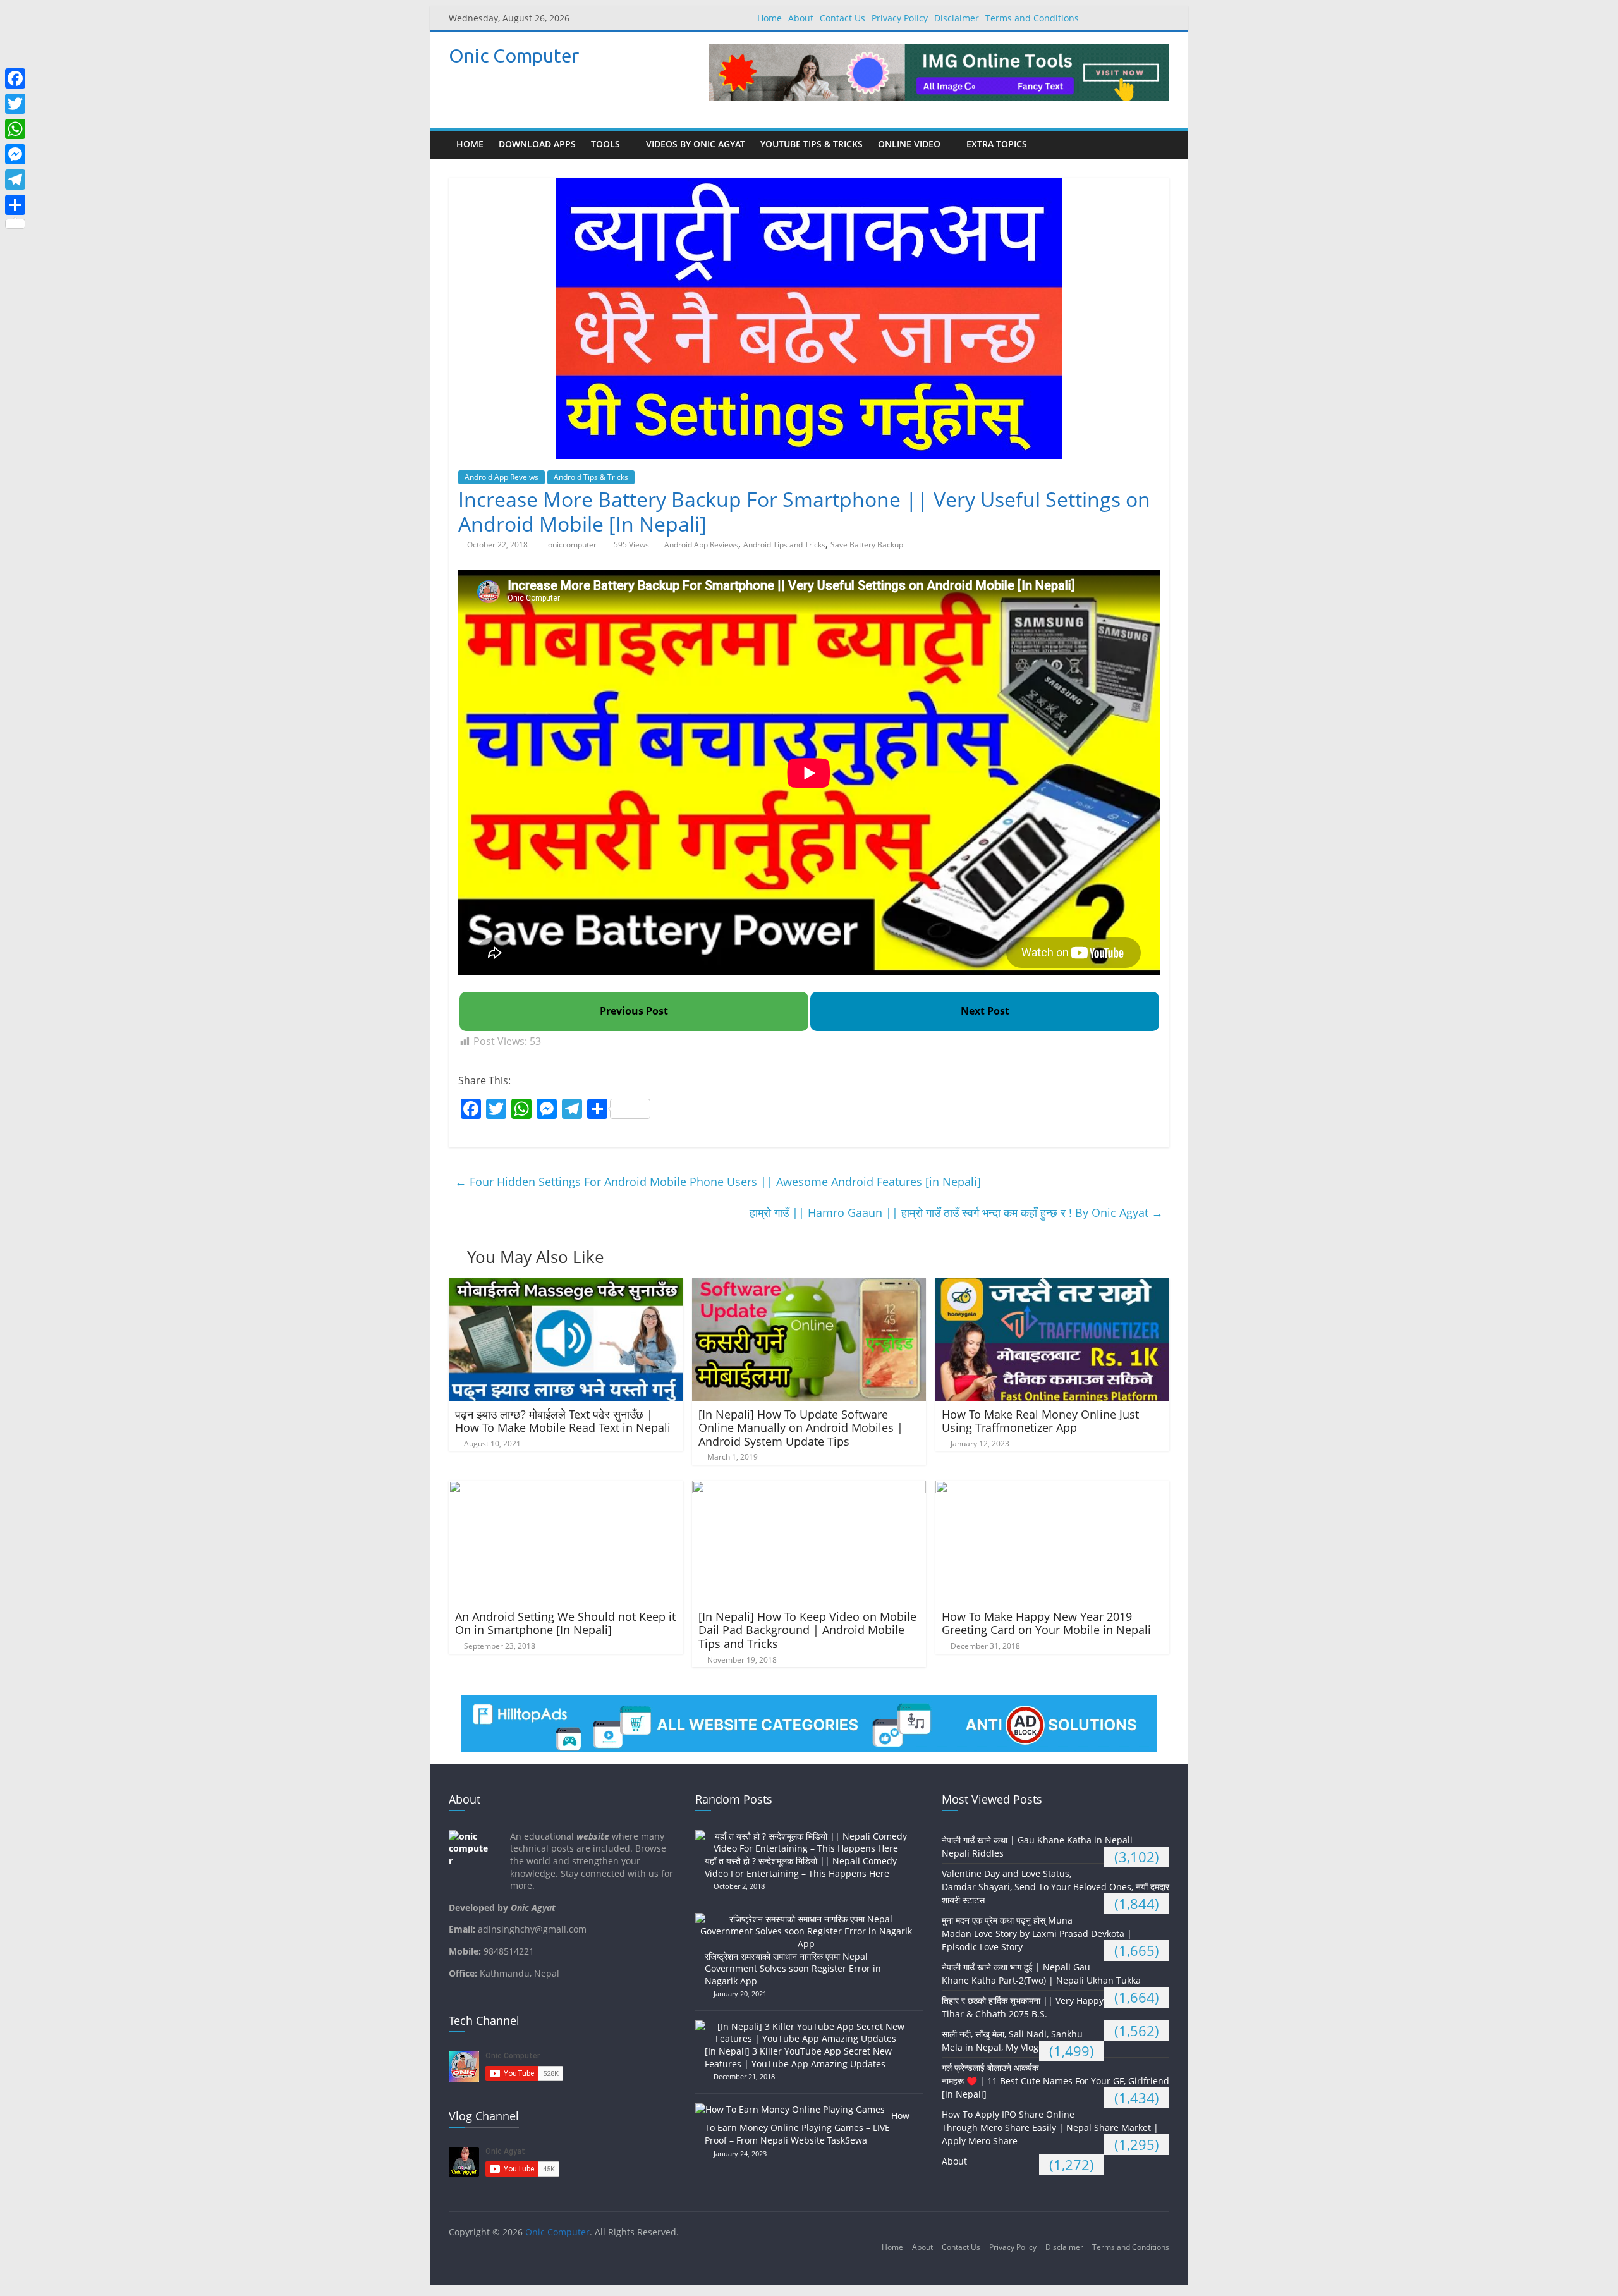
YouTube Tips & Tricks (812, 144)
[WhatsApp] (15, 129)
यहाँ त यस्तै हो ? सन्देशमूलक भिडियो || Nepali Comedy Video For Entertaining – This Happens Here (801, 1867)
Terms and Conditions (1032, 18)
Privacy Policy (900, 18)
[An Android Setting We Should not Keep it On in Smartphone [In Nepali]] (566, 1488)
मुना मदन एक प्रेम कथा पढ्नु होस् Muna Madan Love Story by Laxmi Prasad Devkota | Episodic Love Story (1037, 1933)
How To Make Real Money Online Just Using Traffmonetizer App (1040, 1421)
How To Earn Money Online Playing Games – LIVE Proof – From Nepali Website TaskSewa (807, 2128)
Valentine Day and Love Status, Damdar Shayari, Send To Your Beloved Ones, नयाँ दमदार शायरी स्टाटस (1055, 1887)
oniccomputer (573, 545)
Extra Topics (997, 144)
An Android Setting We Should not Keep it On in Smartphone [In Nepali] (565, 1623)
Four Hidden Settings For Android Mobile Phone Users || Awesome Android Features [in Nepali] (718, 1182)
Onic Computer (514, 56)
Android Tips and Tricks (784, 545)
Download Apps (537, 144)
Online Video (909, 144)
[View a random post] (1157, 145)
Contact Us (842, 18)
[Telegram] (15, 180)
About (801, 18)
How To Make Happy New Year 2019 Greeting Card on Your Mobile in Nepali (1046, 1623)
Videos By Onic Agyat (696, 144)
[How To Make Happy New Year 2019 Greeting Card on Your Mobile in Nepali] (1053, 1488)
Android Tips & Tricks (591, 477)
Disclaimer (957, 18)
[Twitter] (15, 104)
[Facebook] (15, 78)
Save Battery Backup (867, 545)
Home (769, 18)
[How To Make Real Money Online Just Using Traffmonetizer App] (1053, 1286)
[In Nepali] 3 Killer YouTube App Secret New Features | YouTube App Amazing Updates (798, 2057)
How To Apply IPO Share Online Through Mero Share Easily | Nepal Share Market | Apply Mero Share (1050, 2128)
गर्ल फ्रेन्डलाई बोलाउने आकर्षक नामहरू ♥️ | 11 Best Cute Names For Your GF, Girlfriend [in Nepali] (1055, 2081)
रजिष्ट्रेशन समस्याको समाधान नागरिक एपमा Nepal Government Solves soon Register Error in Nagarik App (793, 1969)
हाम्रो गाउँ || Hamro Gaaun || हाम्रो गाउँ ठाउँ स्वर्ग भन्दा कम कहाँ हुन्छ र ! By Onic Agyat (956, 1212)
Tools (605, 144)
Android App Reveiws (502, 477)
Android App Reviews (701, 545)
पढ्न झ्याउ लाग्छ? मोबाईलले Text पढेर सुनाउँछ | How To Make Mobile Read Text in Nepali (563, 1421)
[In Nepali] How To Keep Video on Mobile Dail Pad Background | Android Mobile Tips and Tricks (807, 1630)
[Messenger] (15, 154)
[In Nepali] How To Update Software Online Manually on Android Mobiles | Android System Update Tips (801, 1428)
